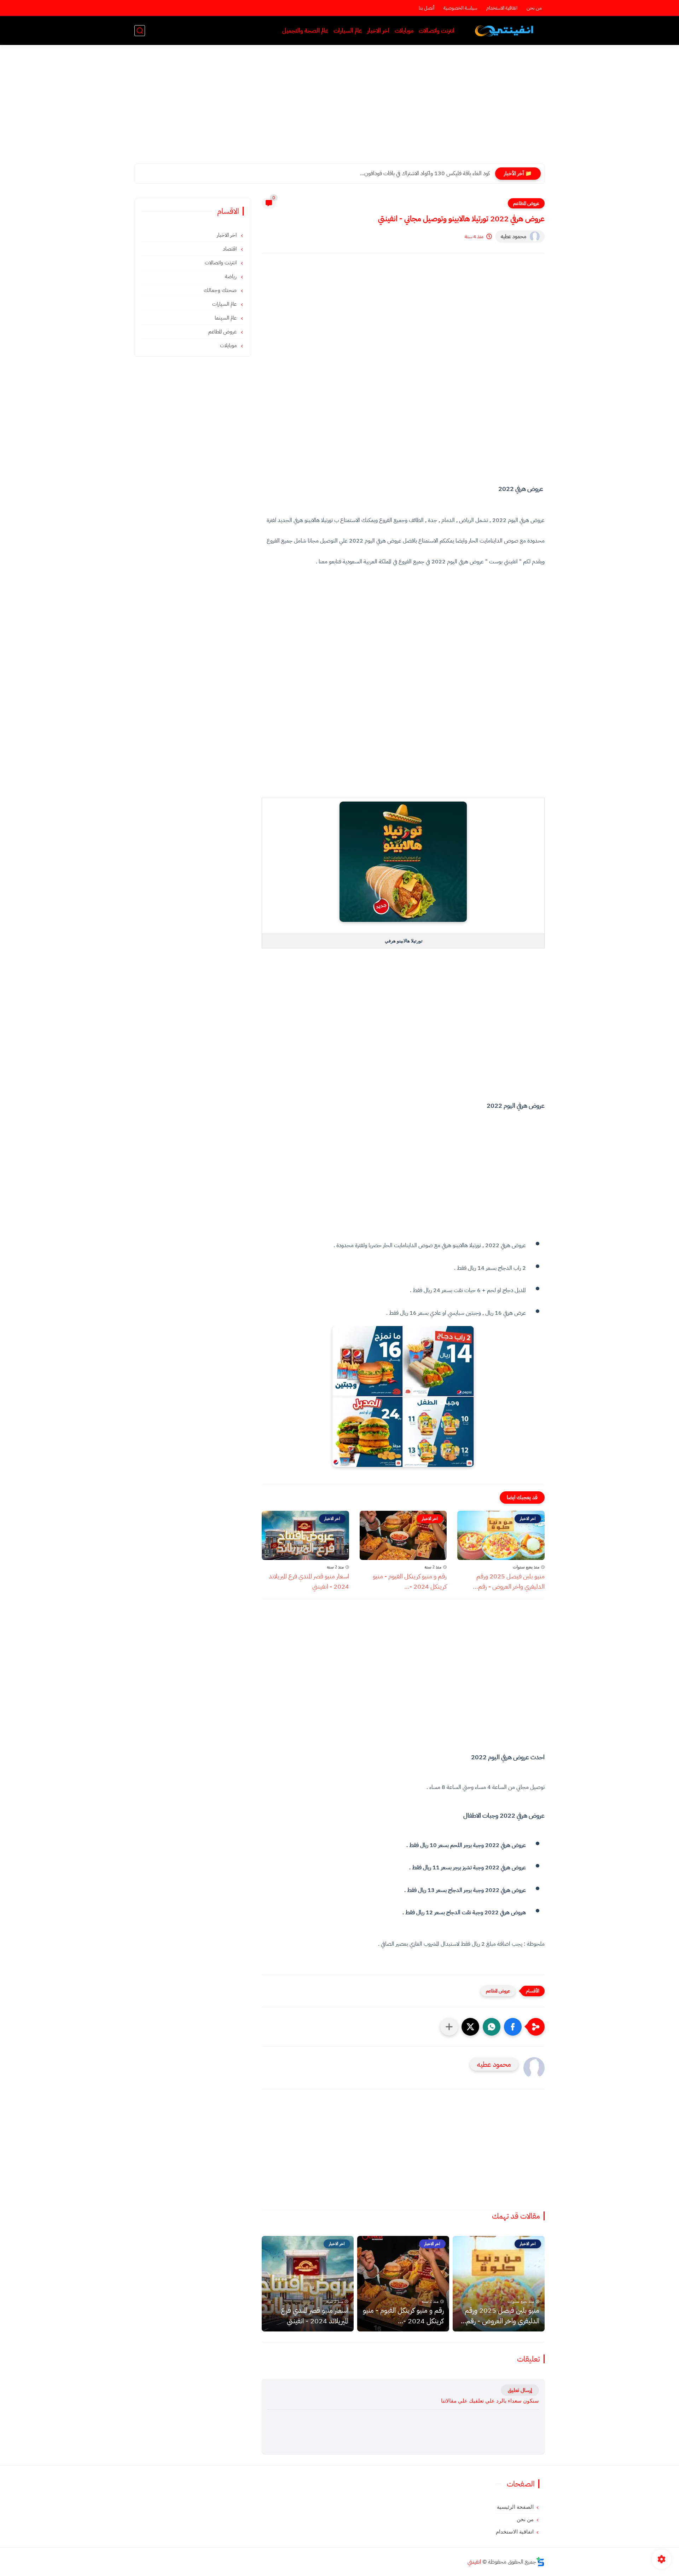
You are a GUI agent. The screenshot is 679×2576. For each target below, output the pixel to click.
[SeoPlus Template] (540, 2562)
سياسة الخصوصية (460, 8)
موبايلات (404, 31)
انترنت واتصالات (437, 31)
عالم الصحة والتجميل (305, 31)
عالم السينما (226, 318)
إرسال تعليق (520, 2390)
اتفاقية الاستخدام (502, 8)
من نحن (534, 8)
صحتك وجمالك (221, 290)
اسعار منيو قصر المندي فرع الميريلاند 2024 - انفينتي (309, 1581)
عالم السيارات (348, 31)
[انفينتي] (506, 31)
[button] (513, 2027)
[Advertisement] (339, 109)
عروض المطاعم (526, 203)
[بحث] (140, 31)
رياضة (231, 276)
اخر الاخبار (378, 31)
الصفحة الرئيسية (515, 2507)
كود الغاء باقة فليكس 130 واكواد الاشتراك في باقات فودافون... (425, 173)
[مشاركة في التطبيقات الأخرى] (449, 2027)
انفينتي (474, 2562)
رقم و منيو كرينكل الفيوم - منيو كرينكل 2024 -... (410, 1581)
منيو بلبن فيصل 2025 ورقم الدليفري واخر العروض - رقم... (509, 1581)
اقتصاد (230, 249)
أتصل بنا (426, 8)
